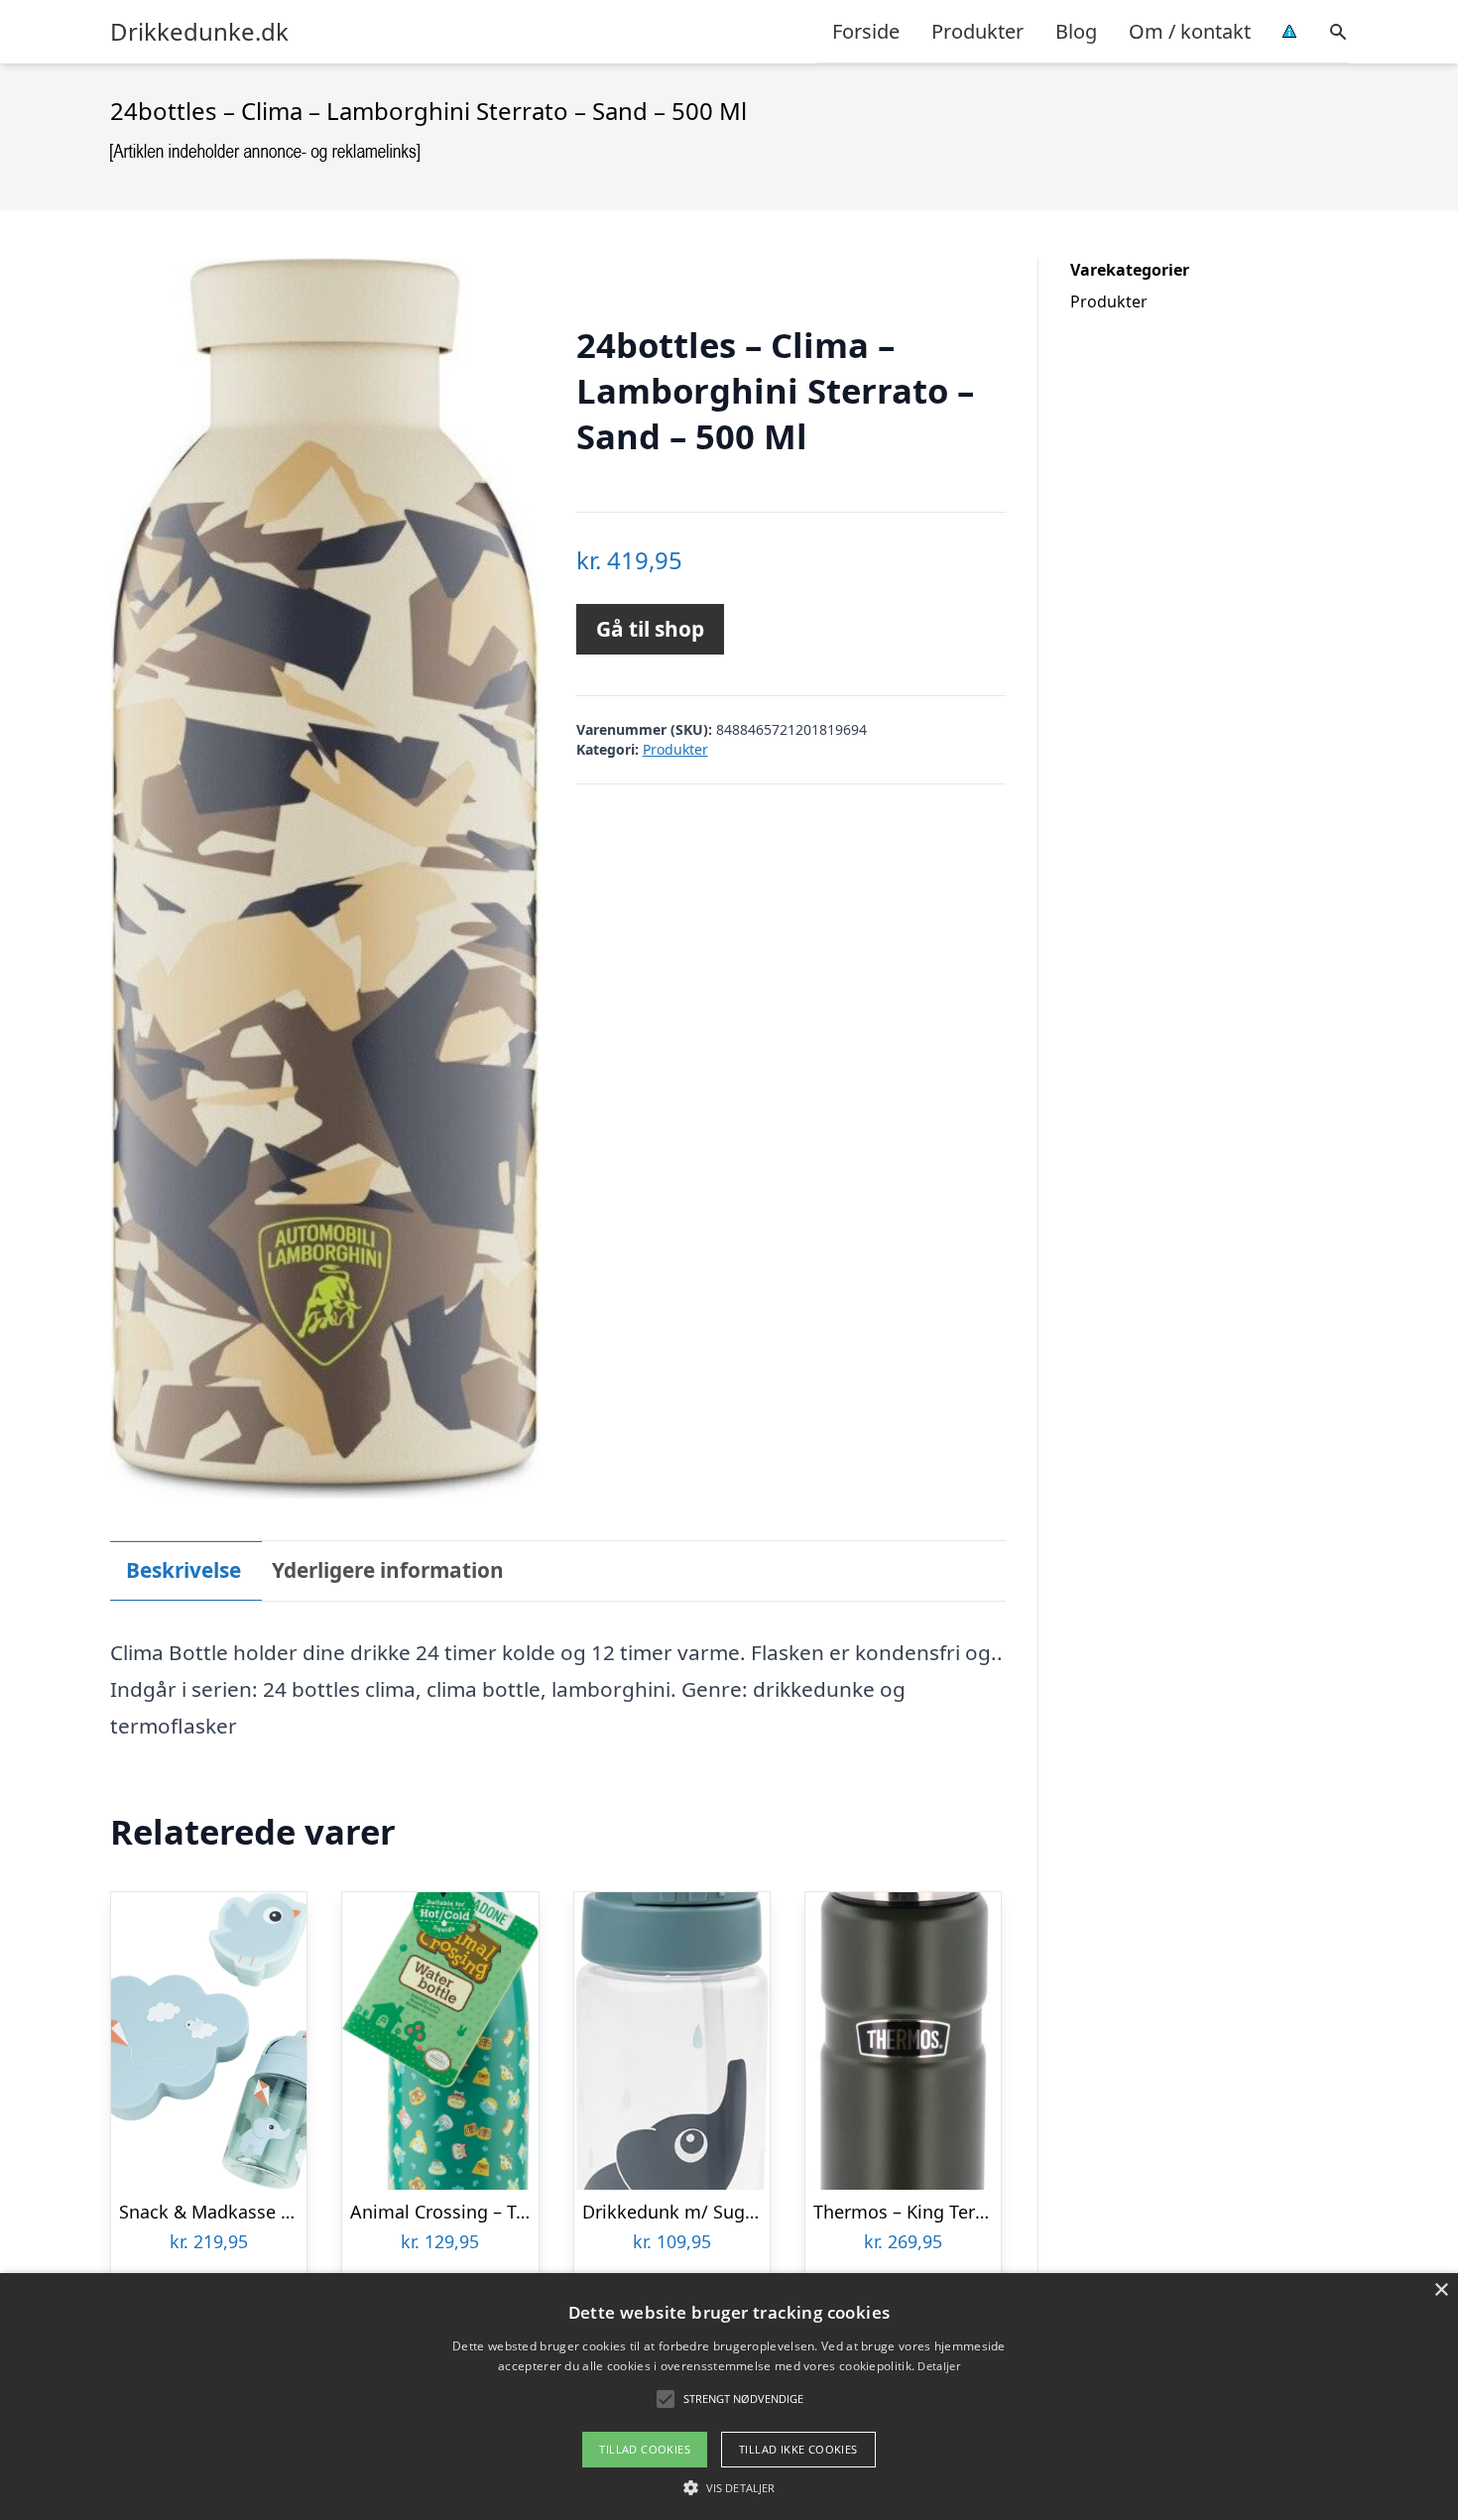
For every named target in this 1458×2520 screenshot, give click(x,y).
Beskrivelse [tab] (183, 1570)
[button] (729, 2487)
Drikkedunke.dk (199, 32)
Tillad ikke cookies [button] (798, 2449)
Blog (1076, 31)
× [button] (1441, 2290)
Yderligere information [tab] (388, 1570)
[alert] (729, 2397)
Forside (866, 31)
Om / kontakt (1190, 31)
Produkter (977, 31)
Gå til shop (650, 629)
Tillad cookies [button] (645, 2449)
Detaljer (938, 2366)
